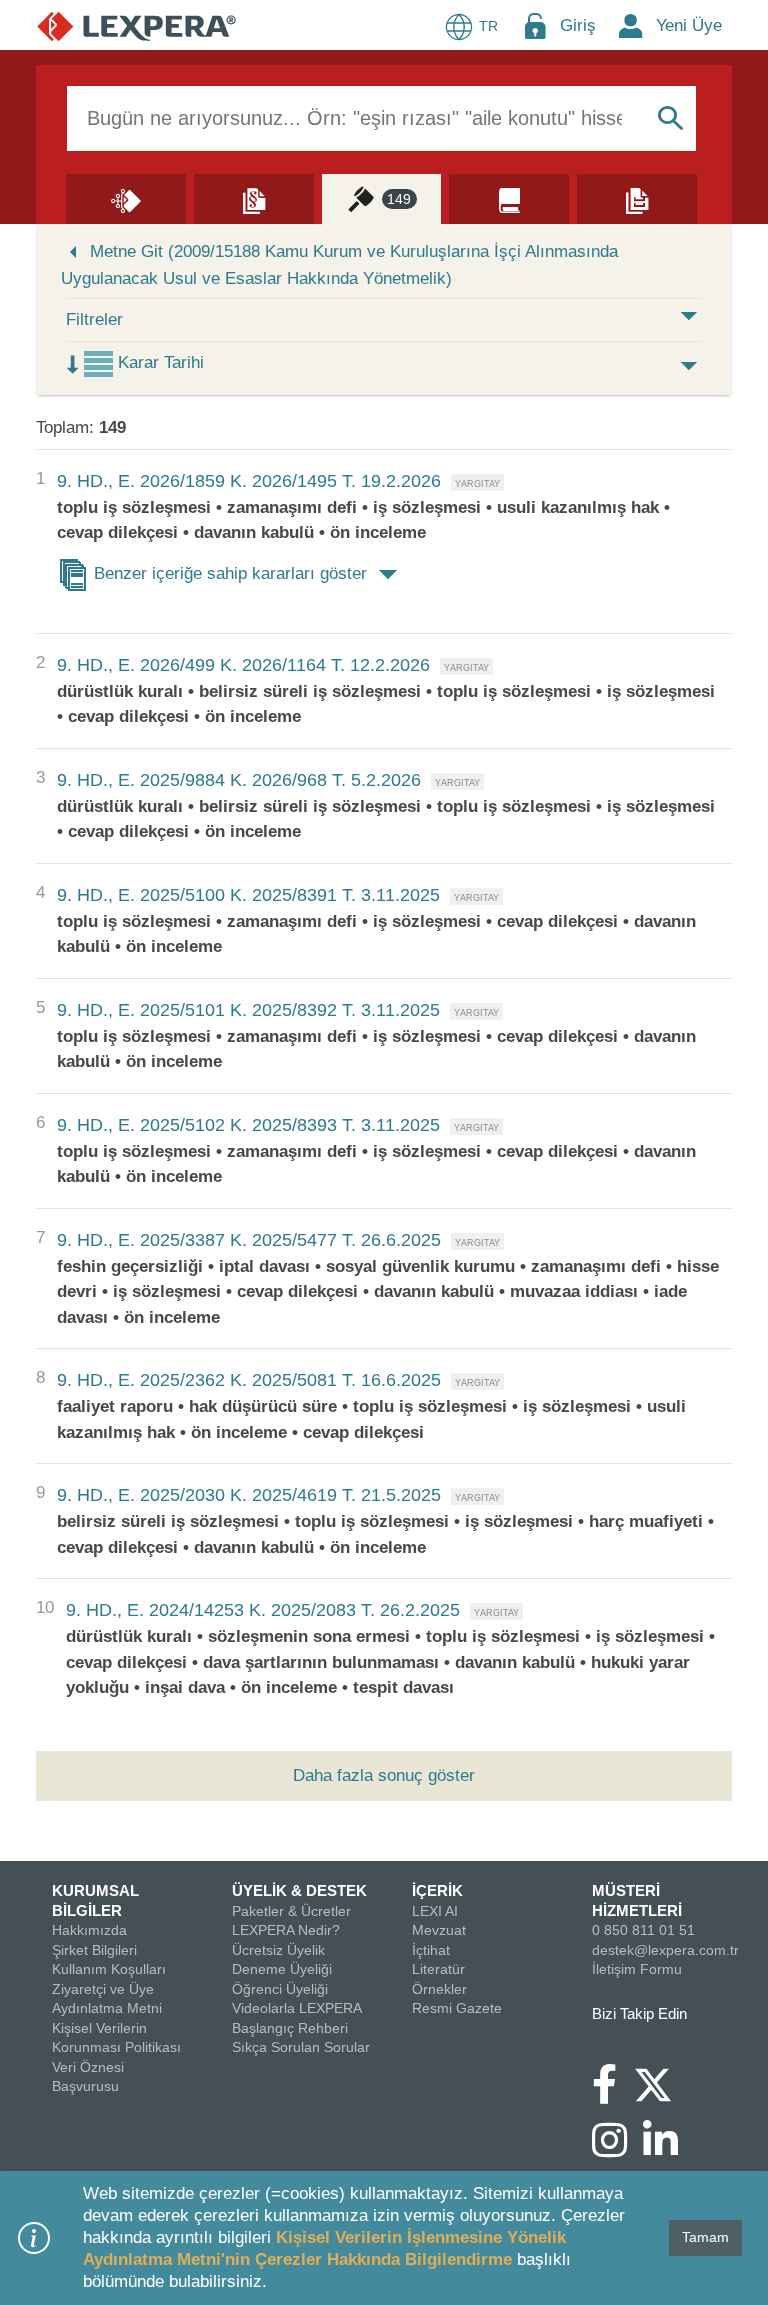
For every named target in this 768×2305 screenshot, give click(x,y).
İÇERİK (437, 1890)
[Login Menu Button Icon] (535, 25)
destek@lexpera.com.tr (665, 1950)
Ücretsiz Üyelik (278, 1950)
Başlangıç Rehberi (290, 2028)
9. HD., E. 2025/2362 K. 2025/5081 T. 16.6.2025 (249, 1380)
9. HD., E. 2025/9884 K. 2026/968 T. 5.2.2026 (239, 780)
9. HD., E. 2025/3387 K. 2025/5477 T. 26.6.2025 (249, 1240)
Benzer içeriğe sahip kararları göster (230, 573)
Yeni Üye (689, 25)
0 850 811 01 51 (643, 1930)
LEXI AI (435, 1911)
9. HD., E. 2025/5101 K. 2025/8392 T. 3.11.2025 (248, 1010)
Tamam (705, 2237)
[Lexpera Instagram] (617, 2150)
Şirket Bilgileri (94, 1950)
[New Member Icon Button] (631, 25)
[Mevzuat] (254, 198)
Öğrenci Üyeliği (280, 1989)
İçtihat (431, 1950)
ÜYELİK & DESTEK (299, 1890)
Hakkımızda (89, 1930)
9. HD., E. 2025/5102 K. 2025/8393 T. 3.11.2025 (248, 1125)
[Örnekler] (637, 198)
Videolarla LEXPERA (297, 2008)
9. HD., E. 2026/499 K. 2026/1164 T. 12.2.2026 (243, 665)
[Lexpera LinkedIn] (668, 2150)
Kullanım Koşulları (109, 1969)
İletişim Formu (637, 1969)
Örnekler (439, 1989)
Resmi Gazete (457, 2008)
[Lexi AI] (126, 198)
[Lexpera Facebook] (612, 2094)
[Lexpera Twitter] (661, 2083)
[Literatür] (509, 198)
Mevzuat (439, 1930)
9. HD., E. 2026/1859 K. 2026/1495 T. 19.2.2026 (249, 481)
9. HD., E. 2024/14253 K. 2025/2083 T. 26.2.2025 (263, 1610)
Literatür (438, 1969)
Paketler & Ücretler (291, 1911)
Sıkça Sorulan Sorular (301, 2047)
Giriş (578, 25)
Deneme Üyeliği (282, 1969)
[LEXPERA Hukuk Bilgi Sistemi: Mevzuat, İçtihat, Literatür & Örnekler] (136, 25)
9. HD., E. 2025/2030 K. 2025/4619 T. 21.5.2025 (249, 1495)
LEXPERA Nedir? (286, 1930)
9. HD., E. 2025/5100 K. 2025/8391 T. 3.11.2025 (248, 895)
